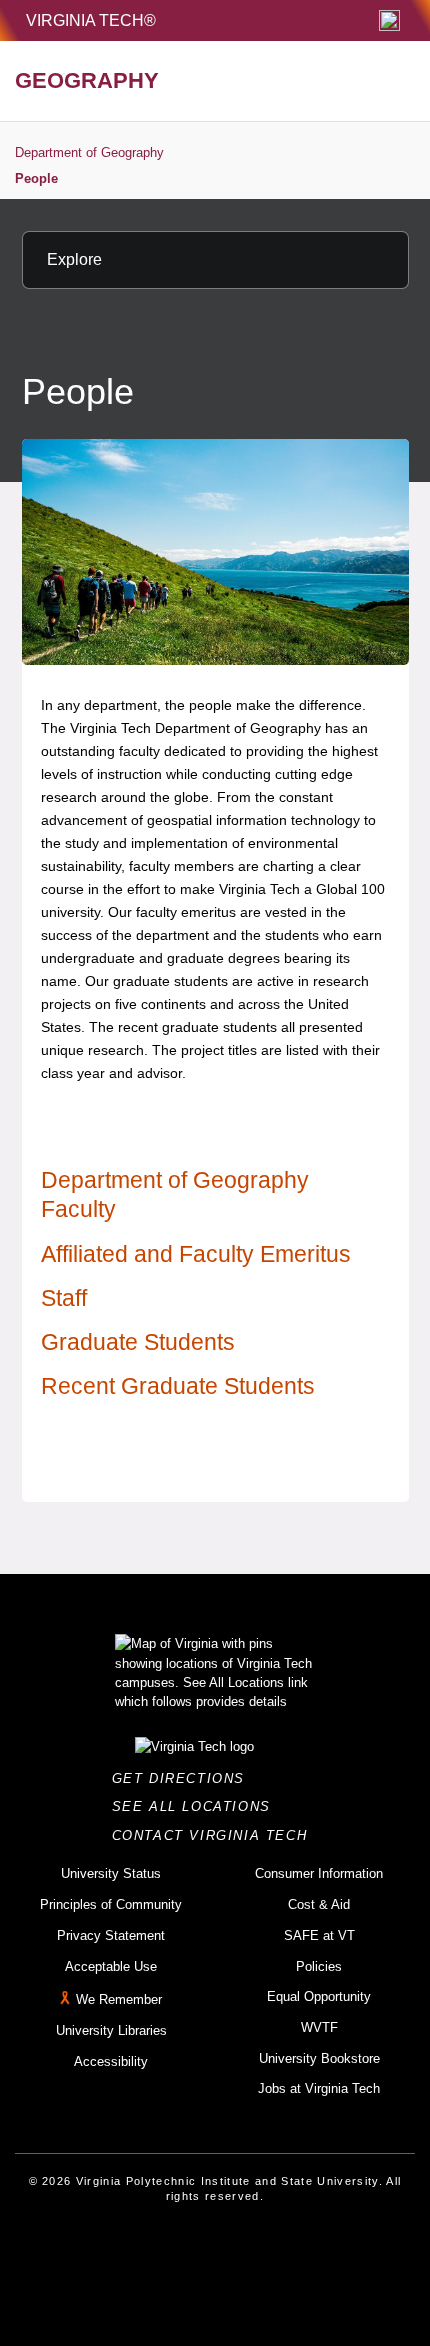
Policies (319, 1966)
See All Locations (197, 1806)
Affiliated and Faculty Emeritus (196, 1254)
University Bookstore (319, 2058)
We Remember (119, 1999)
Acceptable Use (111, 1966)
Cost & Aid (319, 1904)
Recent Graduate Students (178, 1386)
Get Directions (184, 1778)
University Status (111, 1873)
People (36, 178)
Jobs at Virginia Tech (319, 2088)
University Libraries (111, 2030)
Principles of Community (111, 1904)
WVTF (319, 2027)
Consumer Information (319, 1873)
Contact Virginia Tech (215, 1835)
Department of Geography (89, 152)
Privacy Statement (111, 1935)
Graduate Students (138, 1342)
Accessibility (111, 2061)
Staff (64, 1298)
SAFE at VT (319, 1935)
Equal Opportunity (319, 1996)
